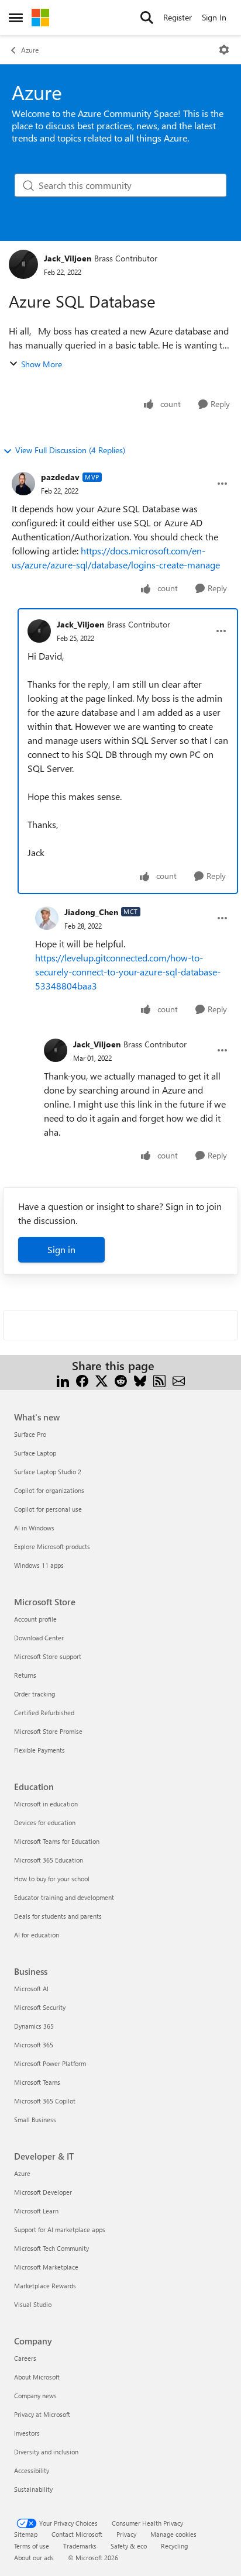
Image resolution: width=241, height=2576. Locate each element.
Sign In (214, 17)
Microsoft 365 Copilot (45, 2101)
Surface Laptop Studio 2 (48, 1472)
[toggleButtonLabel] (224, 50)
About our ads (34, 2558)
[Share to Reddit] (121, 1380)
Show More (42, 364)
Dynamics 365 (34, 2026)
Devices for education (45, 1822)
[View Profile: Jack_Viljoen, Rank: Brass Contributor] (23, 264)
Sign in (61, 1249)
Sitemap (26, 2534)
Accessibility (32, 2470)
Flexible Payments (39, 1750)
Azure (30, 50)
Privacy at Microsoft (42, 2414)
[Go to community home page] (40, 18)
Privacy (126, 2534)
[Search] (147, 18)
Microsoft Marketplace (46, 2267)
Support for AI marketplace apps (60, 2230)
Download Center (39, 1638)
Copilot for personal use (48, 1509)
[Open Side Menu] (16, 18)
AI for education (37, 1935)
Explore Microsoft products (52, 1546)
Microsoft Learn (36, 2211)
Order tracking (35, 1694)
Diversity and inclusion (46, 2452)
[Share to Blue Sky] (140, 1380)
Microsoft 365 (34, 2045)
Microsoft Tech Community (51, 2248)
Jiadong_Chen (91, 912)
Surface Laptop (35, 1453)
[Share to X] (101, 1380)
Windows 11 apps (39, 1565)
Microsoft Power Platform (50, 2063)
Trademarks (80, 2546)
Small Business (35, 2120)
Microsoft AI (31, 1989)
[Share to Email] (179, 1380)
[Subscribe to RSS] (159, 1380)
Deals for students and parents (58, 1916)
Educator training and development (64, 1897)
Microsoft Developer (43, 2192)
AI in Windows (34, 1528)
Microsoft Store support (48, 1656)
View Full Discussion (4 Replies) (70, 450)
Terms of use (32, 2546)
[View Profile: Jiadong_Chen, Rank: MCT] (47, 918)
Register (178, 17)
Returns (25, 1675)
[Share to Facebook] (82, 1380)
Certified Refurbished (44, 1713)
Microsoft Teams (37, 2082)
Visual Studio (33, 2304)
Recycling (174, 2546)
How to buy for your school (52, 1879)
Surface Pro (30, 1434)
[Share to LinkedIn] (63, 1380)
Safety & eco (129, 2546)
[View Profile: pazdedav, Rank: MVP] (23, 484)
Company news (35, 2396)
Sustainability (33, 2489)
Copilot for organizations (49, 1490)
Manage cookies (173, 2534)
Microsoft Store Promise (48, 1731)
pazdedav (60, 477)
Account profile (35, 1619)
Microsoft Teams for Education (57, 1841)
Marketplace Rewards (45, 2286)
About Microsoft (37, 2377)
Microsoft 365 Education (49, 1860)
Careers (25, 2358)
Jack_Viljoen (68, 258)
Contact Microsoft (77, 2534)
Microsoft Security (40, 2007)
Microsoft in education (46, 1804)
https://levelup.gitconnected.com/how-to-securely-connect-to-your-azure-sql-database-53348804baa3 (128, 972)
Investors (27, 2433)
